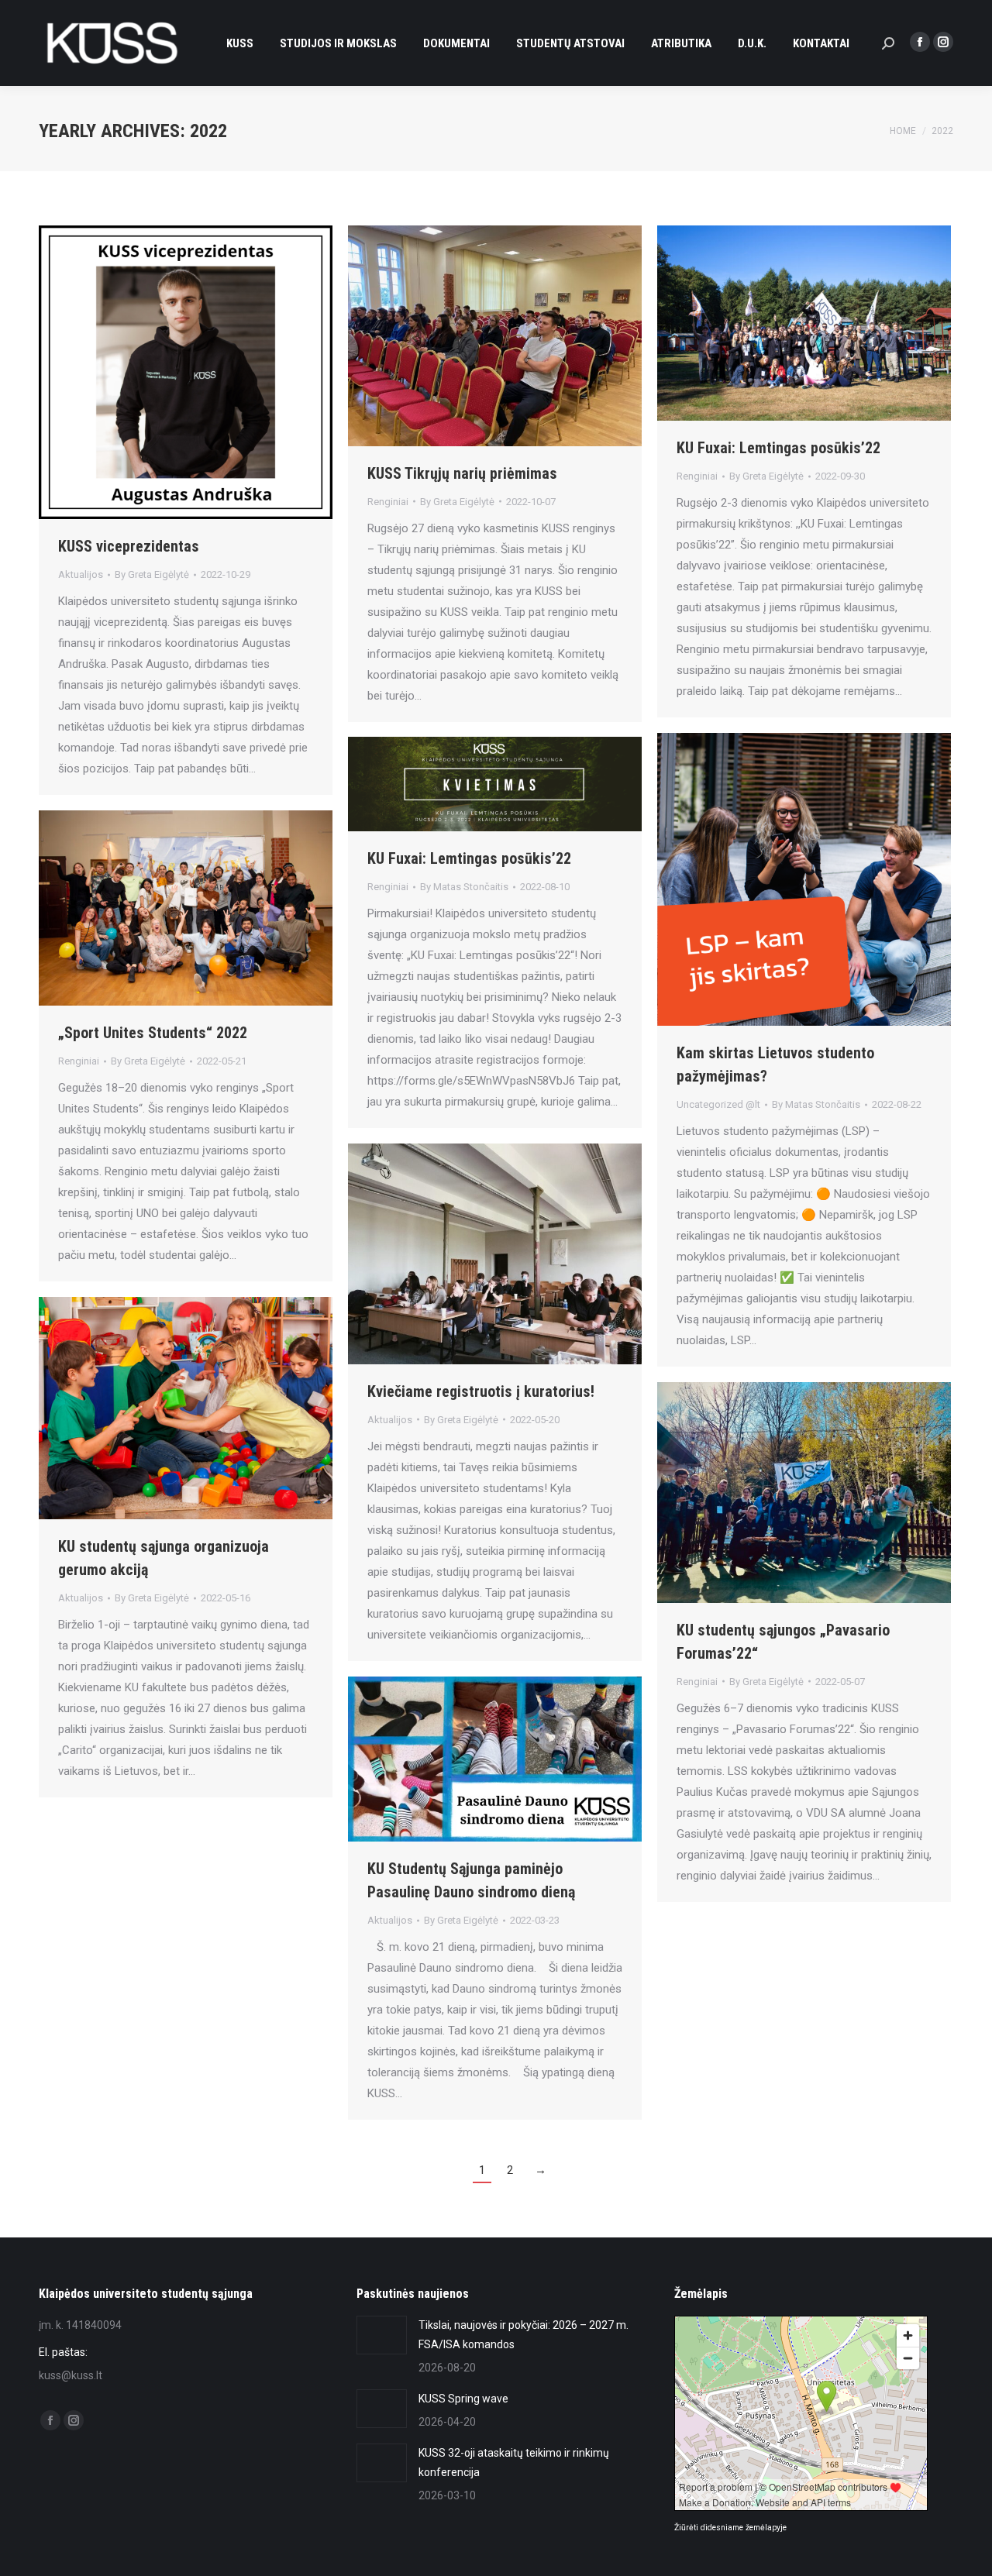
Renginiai (388, 502)
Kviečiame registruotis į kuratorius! (481, 1391)
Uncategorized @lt (718, 1104)
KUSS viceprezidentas (129, 546)
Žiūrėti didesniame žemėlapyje (730, 2528)
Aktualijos (81, 574)
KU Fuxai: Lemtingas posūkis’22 (778, 448)
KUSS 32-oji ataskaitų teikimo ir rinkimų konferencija (514, 2463)
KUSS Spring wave (463, 2399)
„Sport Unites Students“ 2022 (153, 1033)
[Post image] (382, 2335)
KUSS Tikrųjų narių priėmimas (462, 473)
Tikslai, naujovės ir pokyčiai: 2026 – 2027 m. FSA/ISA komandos (524, 2335)
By (152, 574)
